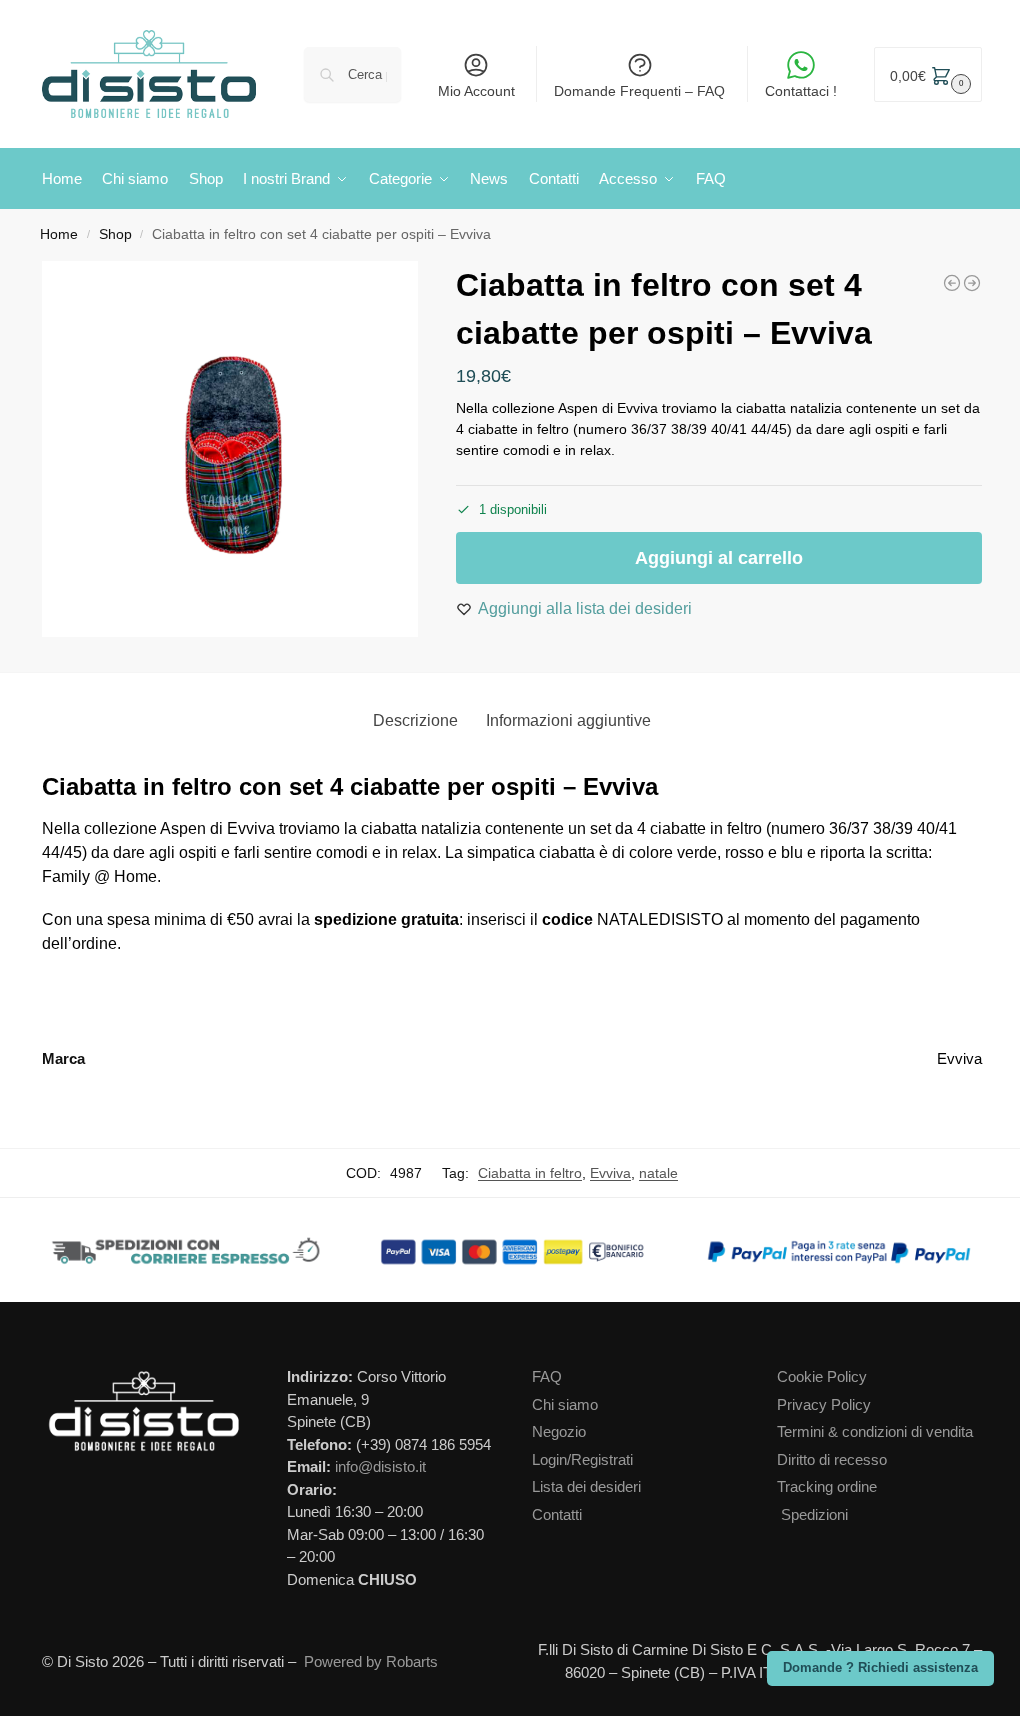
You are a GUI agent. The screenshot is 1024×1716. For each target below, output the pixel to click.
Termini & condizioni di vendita (875, 1431)
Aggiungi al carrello (719, 558)
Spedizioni (814, 1514)
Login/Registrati (582, 1459)
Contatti (557, 1514)
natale (658, 1173)
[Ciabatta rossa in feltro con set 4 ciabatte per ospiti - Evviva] (972, 283)
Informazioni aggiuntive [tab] (568, 720)
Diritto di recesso (832, 1459)
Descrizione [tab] (415, 720)
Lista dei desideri (586, 1486)
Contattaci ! (801, 91)
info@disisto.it (380, 1466)
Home (59, 234)
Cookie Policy (822, 1376)
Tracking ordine (827, 1486)
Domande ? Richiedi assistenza (880, 1668)
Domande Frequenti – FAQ (639, 91)
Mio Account (476, 91)
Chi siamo (565, 1404)
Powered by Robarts (371, 1661)
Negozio (559, 1431)
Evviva (610, 1173)
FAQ (547, 1376)
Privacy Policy (824, 1404)
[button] (928, 74)
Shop (115, 234)
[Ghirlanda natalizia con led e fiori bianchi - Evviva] (952, 283)
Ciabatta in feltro (530, 1173)
